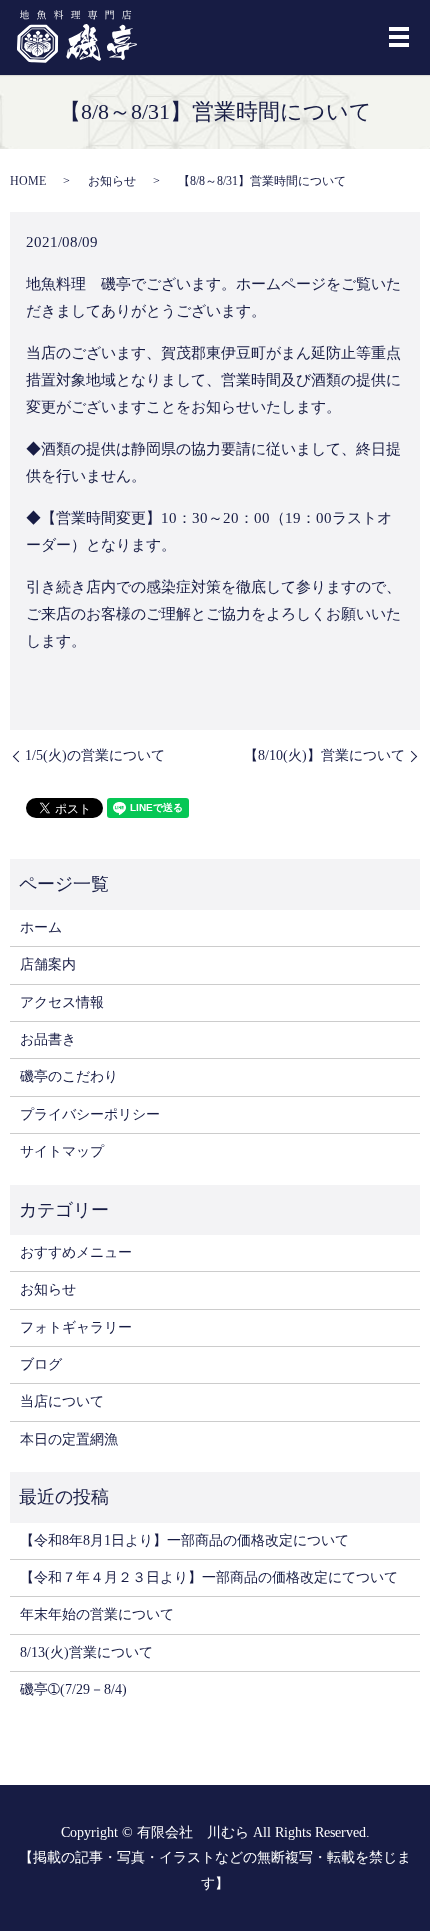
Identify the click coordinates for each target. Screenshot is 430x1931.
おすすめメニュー (76, 1252)
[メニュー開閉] (399, 37)
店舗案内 (48, 964)
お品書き (48, 1039)
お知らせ (112, 181)
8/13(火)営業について (86, 1652)
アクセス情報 (62, 1002)
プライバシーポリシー (90, 1114)
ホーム (41, 927)
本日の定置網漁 (69, 1439)
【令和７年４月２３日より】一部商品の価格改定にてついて (209, 1577)
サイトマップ (62, 1151)
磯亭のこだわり (69, 1076)
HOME (28, 181)
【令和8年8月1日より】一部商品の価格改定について (184, 1540)
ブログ (41, 1364)
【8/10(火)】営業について (324, 755)
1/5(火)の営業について (95, 755)
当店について (62, 1401)
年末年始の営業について (97, 1614)
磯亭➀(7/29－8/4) (73, 1689)
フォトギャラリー (76, 1327)
